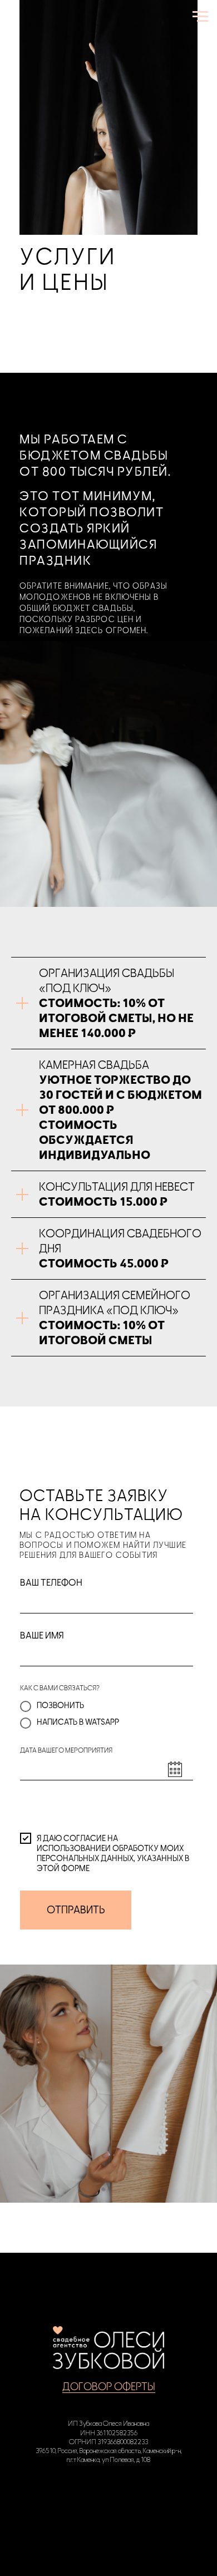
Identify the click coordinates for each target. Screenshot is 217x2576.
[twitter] (108, 2498)
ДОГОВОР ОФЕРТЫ (109, 2387)
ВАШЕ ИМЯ (42, 1636)
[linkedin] (131, 2498)
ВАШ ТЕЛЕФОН (51, 1583)
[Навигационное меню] (200, 17)
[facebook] (86, 2498)
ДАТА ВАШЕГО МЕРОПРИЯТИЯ (66, 1750)
